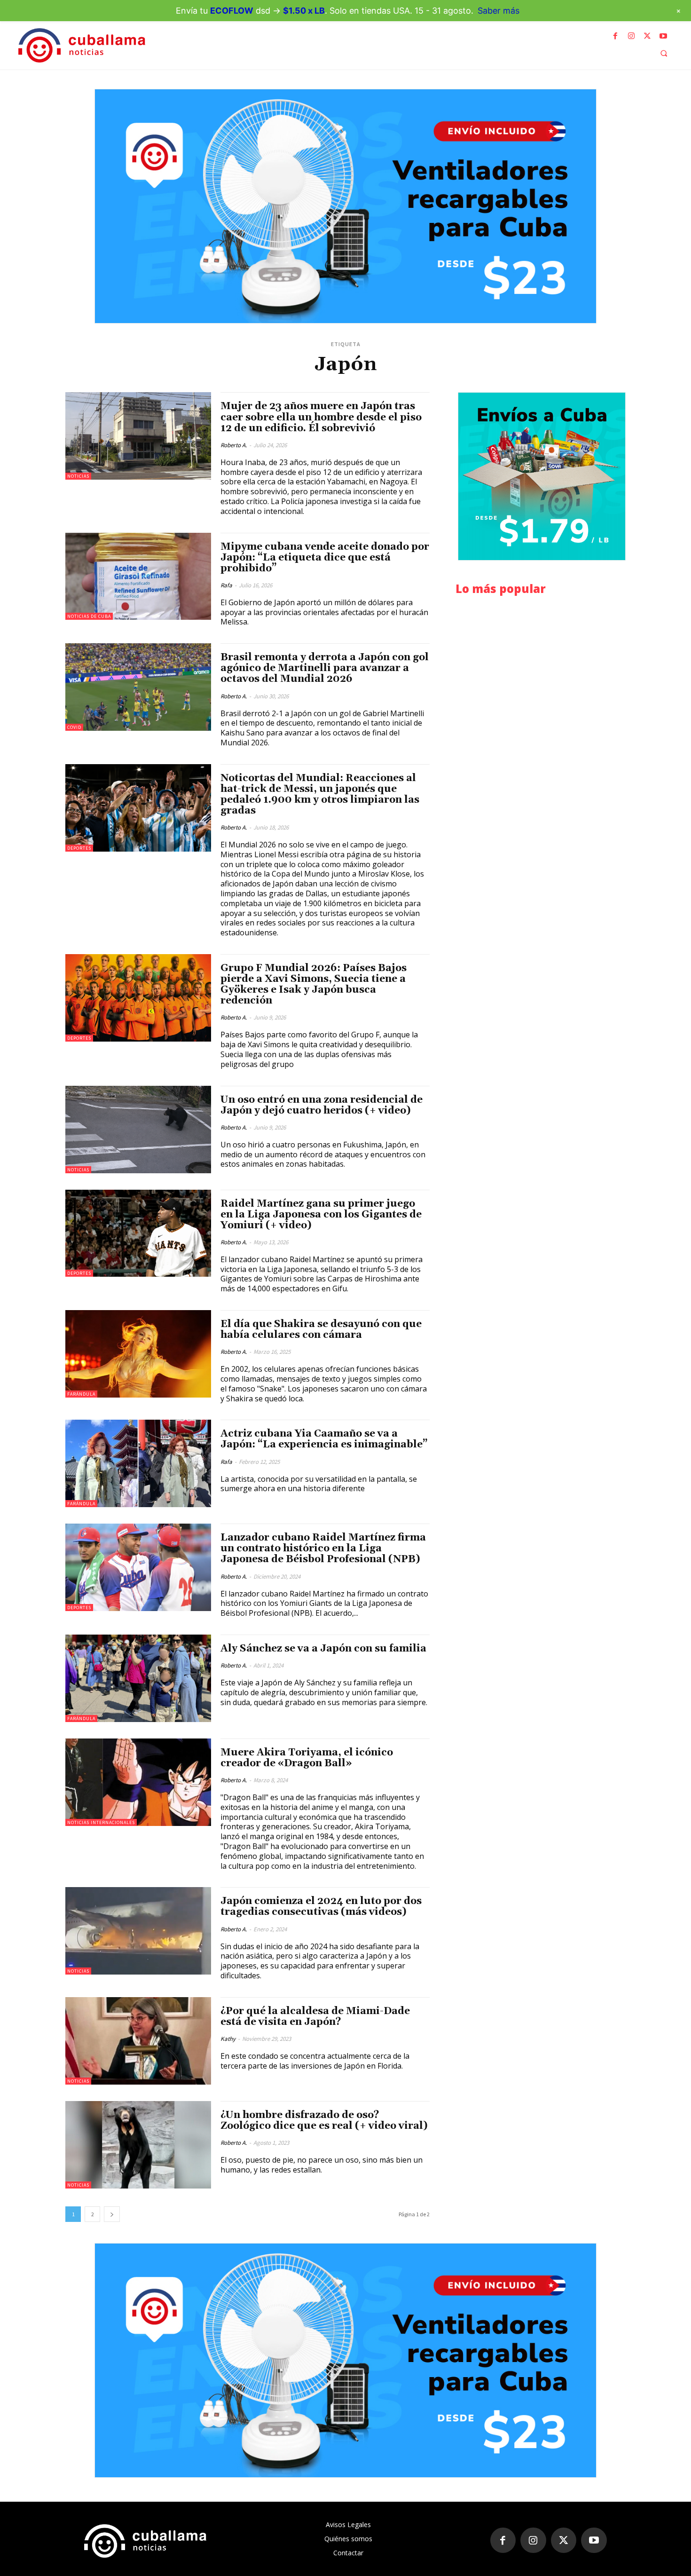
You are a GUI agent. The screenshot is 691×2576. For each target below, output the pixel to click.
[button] (664, 53)
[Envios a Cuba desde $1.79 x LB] (542, 476)
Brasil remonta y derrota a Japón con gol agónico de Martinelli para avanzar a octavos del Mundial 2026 (325, 668)
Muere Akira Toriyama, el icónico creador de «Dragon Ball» (307, 1758)
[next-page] (112, 2214)
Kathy (228, 2039)
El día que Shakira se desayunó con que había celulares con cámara (321, 1330)
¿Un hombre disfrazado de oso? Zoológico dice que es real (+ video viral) (324, 2121)
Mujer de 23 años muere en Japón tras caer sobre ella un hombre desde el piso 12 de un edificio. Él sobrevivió (321, 417)
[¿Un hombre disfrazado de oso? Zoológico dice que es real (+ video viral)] (138, 2145)
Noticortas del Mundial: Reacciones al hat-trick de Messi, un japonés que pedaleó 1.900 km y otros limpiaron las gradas (320, 794)
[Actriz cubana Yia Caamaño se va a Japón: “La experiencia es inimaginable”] (138, 1463)
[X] (647, 36)
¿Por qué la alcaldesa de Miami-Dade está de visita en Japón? (315, 2017)
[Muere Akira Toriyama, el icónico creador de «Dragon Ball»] (138, 1782)
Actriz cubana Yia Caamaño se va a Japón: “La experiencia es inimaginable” (324, 1439)
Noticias (78, 476)
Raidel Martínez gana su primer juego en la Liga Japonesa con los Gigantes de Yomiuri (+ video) (321, 1215)
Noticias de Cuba (89, 616)
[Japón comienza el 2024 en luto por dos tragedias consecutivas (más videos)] (138, 1931)
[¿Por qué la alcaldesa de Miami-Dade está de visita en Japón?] (138, 2041)
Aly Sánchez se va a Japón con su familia (323, 1649)
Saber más (499, 11)
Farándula (81, 1394)
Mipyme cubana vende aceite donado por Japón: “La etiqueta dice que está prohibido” (325, 558)
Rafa (226, 585)
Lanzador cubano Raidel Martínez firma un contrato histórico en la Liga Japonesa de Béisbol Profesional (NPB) (323, 1549)
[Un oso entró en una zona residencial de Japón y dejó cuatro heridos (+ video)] (138, 1130)
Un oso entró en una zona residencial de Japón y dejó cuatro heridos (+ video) (322, 1105)
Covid (74, 727)
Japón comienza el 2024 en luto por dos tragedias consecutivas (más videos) (321, 1907)
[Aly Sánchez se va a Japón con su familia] (138, 1678)
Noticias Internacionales (101, 1822)
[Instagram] (631, 36)
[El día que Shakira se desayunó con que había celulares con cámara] (138, 1354)
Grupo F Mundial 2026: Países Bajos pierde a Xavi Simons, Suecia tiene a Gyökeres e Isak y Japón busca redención (314, 984)
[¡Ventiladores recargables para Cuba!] (345, 206)
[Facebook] (615, 36)
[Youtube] (663, 36)
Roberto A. (234, 445)
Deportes (79, 848)
